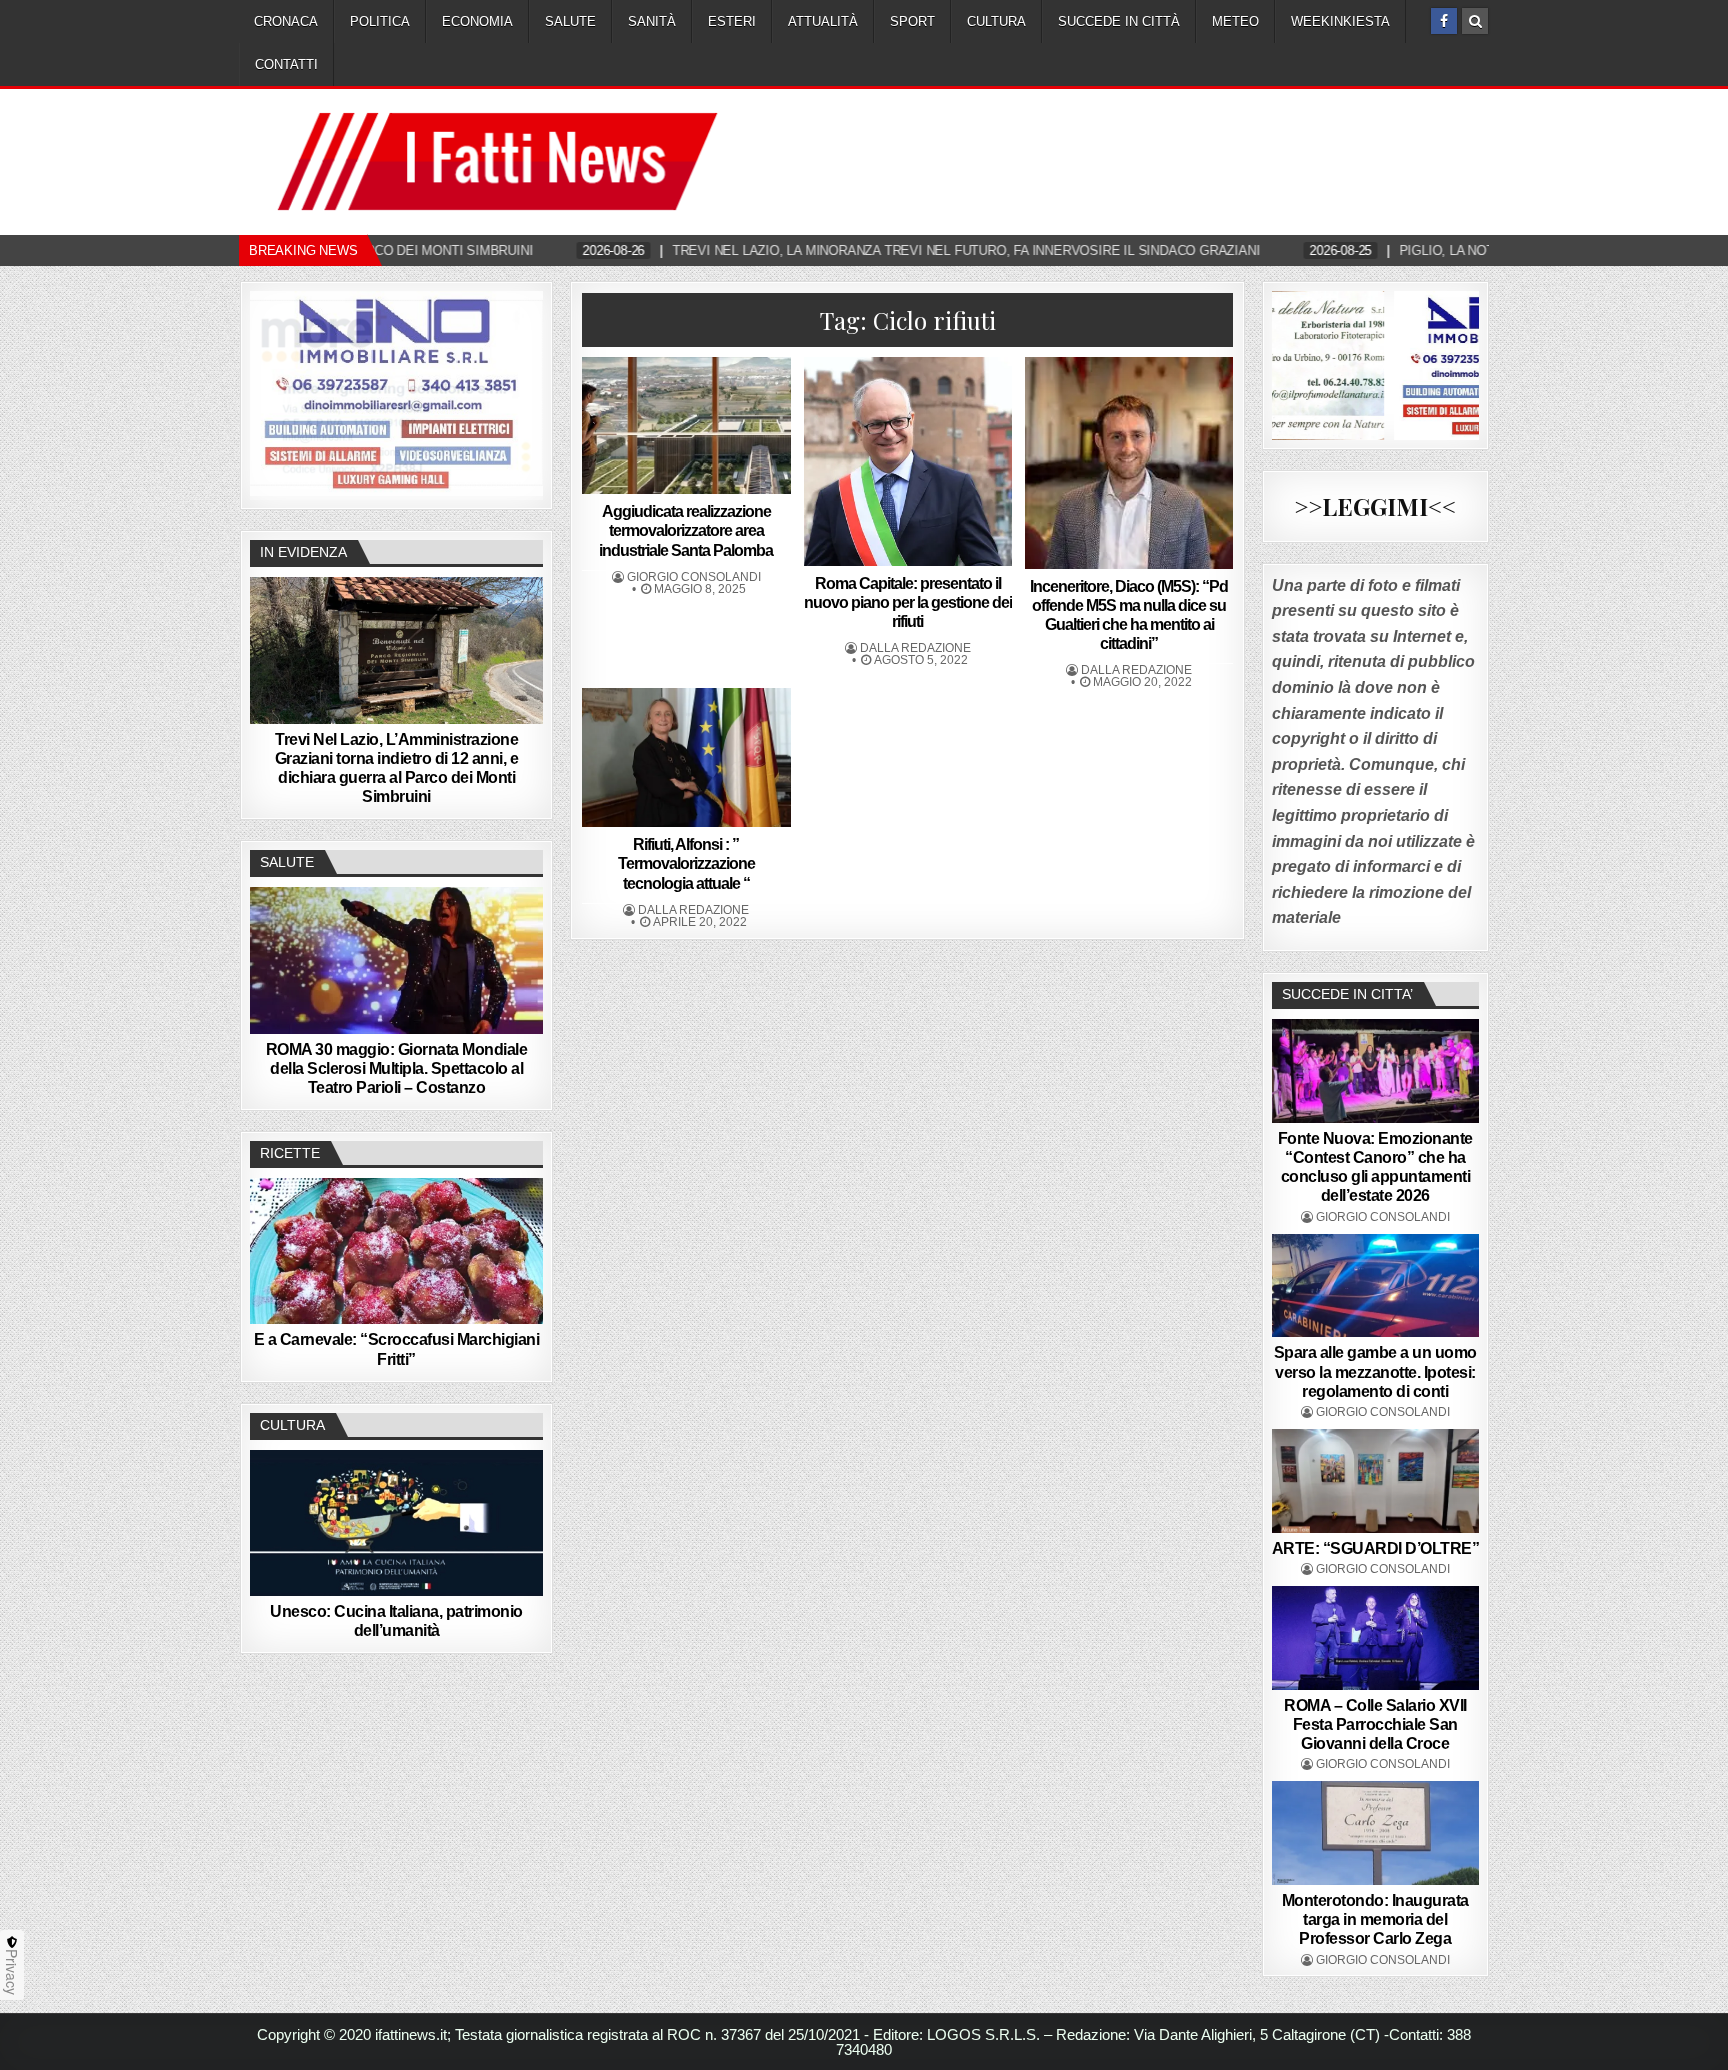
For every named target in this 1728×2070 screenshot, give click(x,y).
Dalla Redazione (915, 648)
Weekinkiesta (1340, 21)
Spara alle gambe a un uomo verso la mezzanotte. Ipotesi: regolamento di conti (1375, 1371)
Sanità (652, 21)
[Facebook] (1444, 21)
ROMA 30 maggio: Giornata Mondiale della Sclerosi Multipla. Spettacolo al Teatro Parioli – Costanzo (397, 1068)
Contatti (286, 64)
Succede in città (1119, 21)
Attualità (823, 21)
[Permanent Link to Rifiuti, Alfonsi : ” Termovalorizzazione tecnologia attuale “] (686, 757)
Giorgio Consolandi (694, 577)
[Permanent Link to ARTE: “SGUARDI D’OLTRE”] (1376, 1481)
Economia (477, 21)
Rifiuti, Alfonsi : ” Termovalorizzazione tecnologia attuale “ (686, 863)
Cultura (996, 21)
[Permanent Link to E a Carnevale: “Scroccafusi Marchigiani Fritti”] (396, 1251)
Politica (380, 21)
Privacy (12, 1972)
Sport (912, 21)
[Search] (1475, 21)
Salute (570, 21)
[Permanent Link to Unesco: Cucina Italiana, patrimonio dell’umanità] (396, 1523)
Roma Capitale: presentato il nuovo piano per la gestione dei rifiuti (908, 602)
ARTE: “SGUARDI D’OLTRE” (1376, 1548)
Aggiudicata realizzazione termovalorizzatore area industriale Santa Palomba (686, 530)
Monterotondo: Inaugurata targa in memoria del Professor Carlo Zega (1375, 1919)
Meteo (1235, 21)
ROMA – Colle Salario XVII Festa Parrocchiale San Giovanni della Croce (1375, 1724)
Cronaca (286, 21)
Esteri (732, 21)
